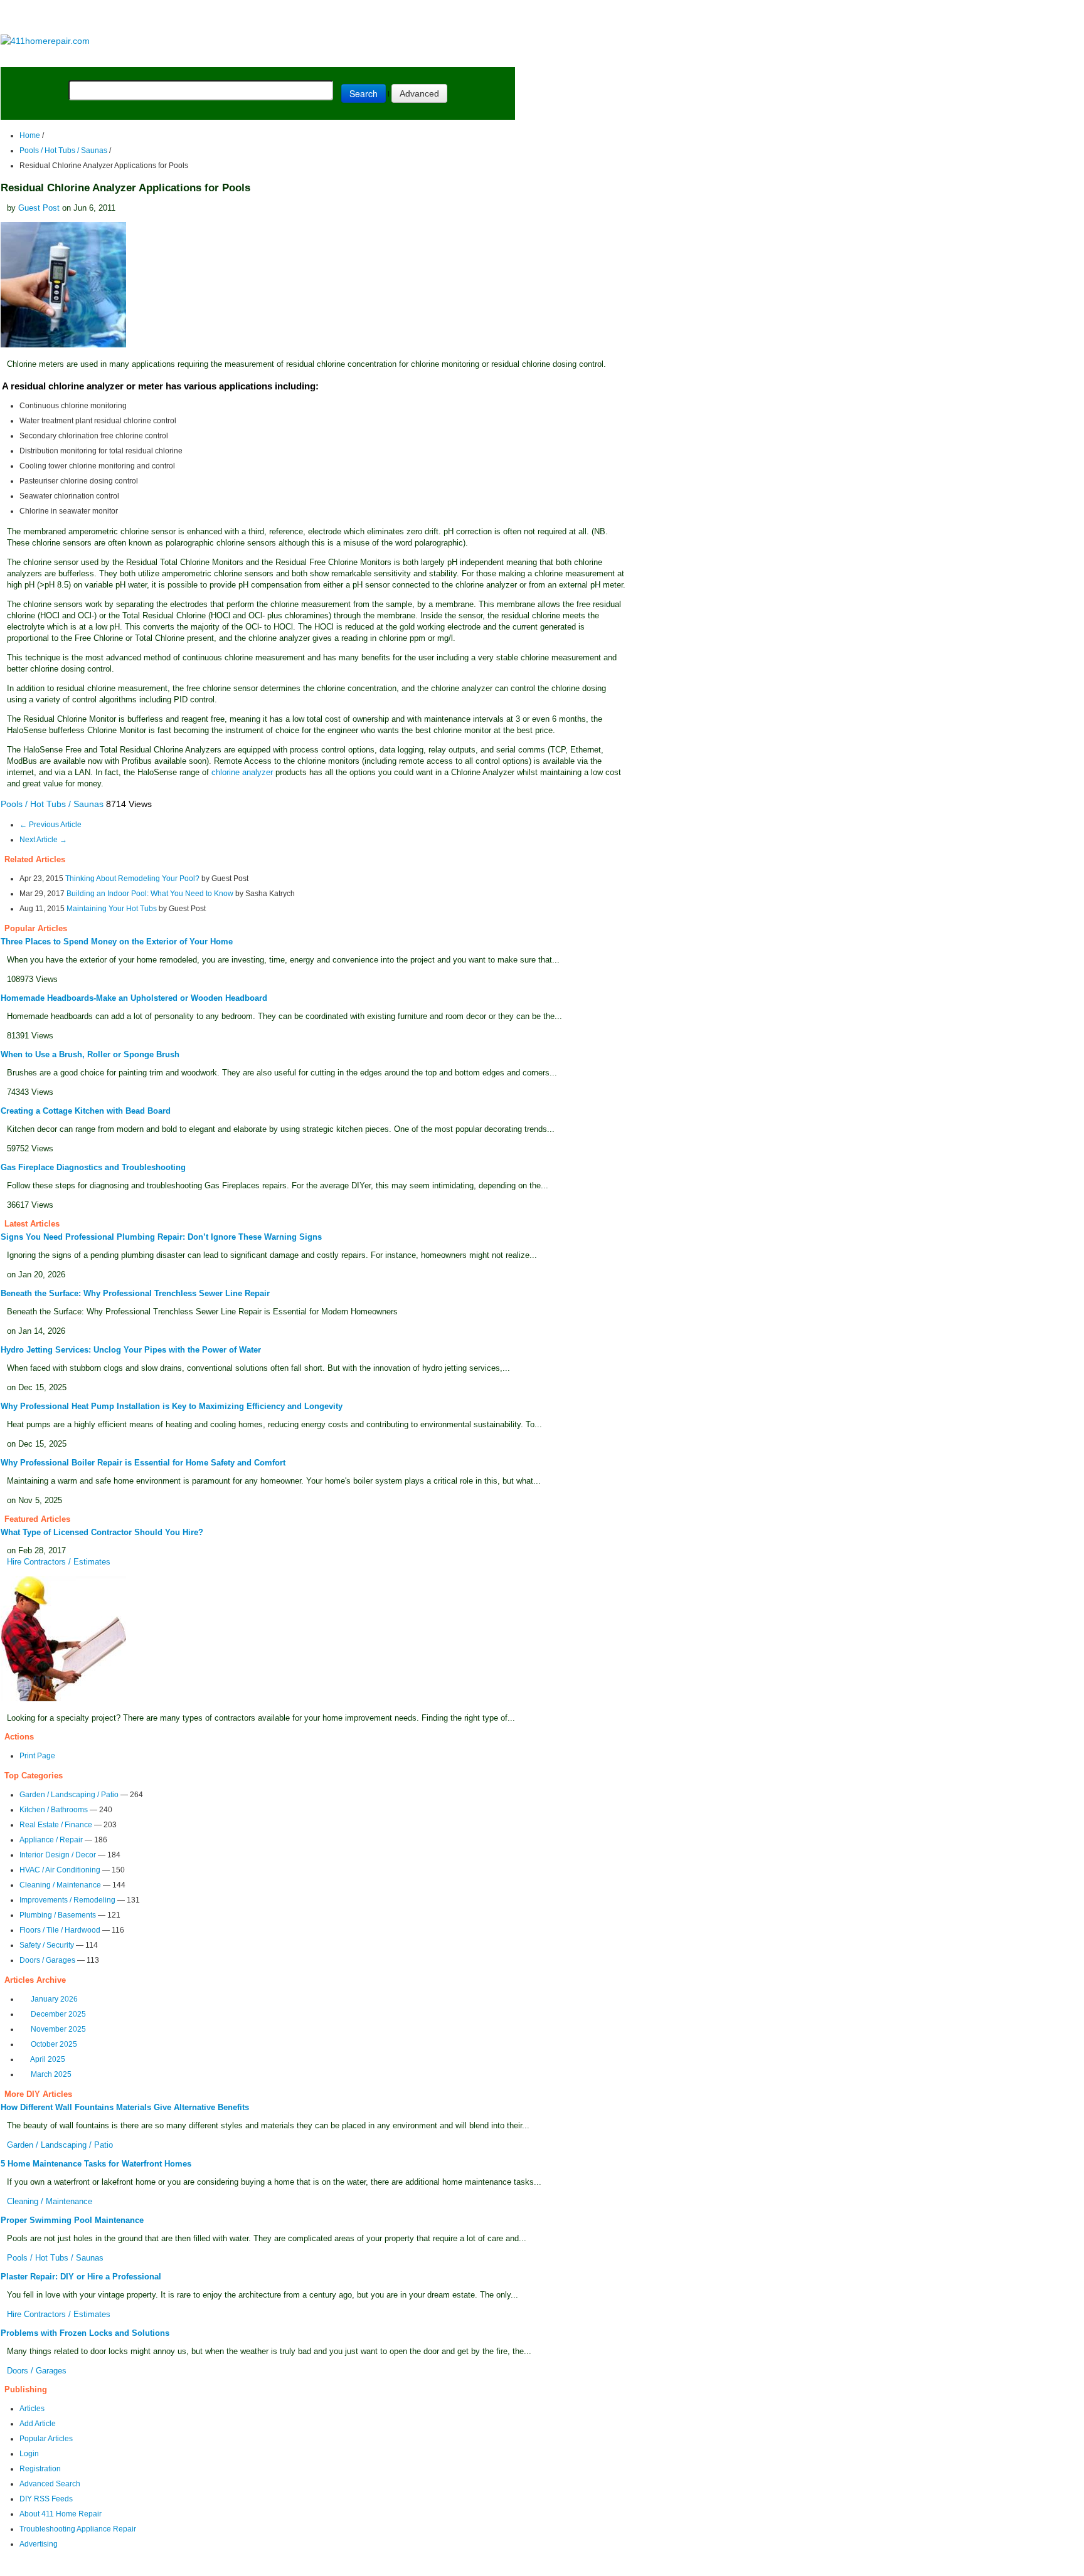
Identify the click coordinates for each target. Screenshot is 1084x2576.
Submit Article (466, 57)
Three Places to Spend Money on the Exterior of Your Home (117, 942)
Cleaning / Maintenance (60, 1885)
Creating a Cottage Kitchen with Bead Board (86, 1111)
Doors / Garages (47, 1960)
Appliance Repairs (360, 57)
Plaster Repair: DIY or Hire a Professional (81, 2277)
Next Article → (43, 840)
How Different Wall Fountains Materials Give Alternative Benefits (125, 2107)
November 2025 (58, 2029)
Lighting (275, 57)
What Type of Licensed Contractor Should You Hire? (102, 1532)
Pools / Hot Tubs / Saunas (63, 150)
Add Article (38, 2424)
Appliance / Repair (51, 1840)
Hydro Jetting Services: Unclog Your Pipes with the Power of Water (131, 1350)
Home (30, 135)
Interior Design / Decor (58, 1855)
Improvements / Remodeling (67, 1900)
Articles (32, 2409)
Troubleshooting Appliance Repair (78, 2529)
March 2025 (51, 2074)
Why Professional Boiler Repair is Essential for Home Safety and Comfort (143, 1463)
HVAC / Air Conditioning (60, 1870)
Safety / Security (47, 1945)
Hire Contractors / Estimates (59, 1562)
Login (29, 2454)
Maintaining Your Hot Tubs (112, 909)
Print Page (37, 1756)
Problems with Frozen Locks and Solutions (85, 2333)
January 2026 (54, 1999)
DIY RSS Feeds (46, 2499)
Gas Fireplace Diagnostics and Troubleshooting (93, 1167)
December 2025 (58, 2014)
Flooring (219, 57)
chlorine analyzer (242, 772)
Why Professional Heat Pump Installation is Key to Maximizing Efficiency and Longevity (172, 1406)
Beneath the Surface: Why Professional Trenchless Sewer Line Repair (135, 1293)
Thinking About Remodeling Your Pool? (132, 879)
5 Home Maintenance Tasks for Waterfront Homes (96, 2164)
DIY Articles (116, 57)
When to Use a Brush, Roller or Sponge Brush (90, 1054)
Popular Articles (46, 2439)
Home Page (41, 57)
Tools (173, 57)
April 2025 (48, 2059)
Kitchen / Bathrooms (54, 1810)
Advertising (39, 2544)
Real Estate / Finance (56, 1825)
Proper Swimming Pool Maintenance (72, 2220)
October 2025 (54, 2044)
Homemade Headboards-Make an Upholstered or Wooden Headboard (134, 998)
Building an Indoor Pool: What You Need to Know (150, 894)
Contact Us (242, 2568)
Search (364, 93)
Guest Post (39, 208)
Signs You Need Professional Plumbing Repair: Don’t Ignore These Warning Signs (161, 1237)
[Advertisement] (257, 18)
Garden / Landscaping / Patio (69, 1795)
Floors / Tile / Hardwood (60, 1930)
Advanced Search (50, 2484)
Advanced (419, 93)
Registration (40, 2469)
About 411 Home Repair (61, 2514)
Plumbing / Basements (58, 1915)
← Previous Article (50, 825)
